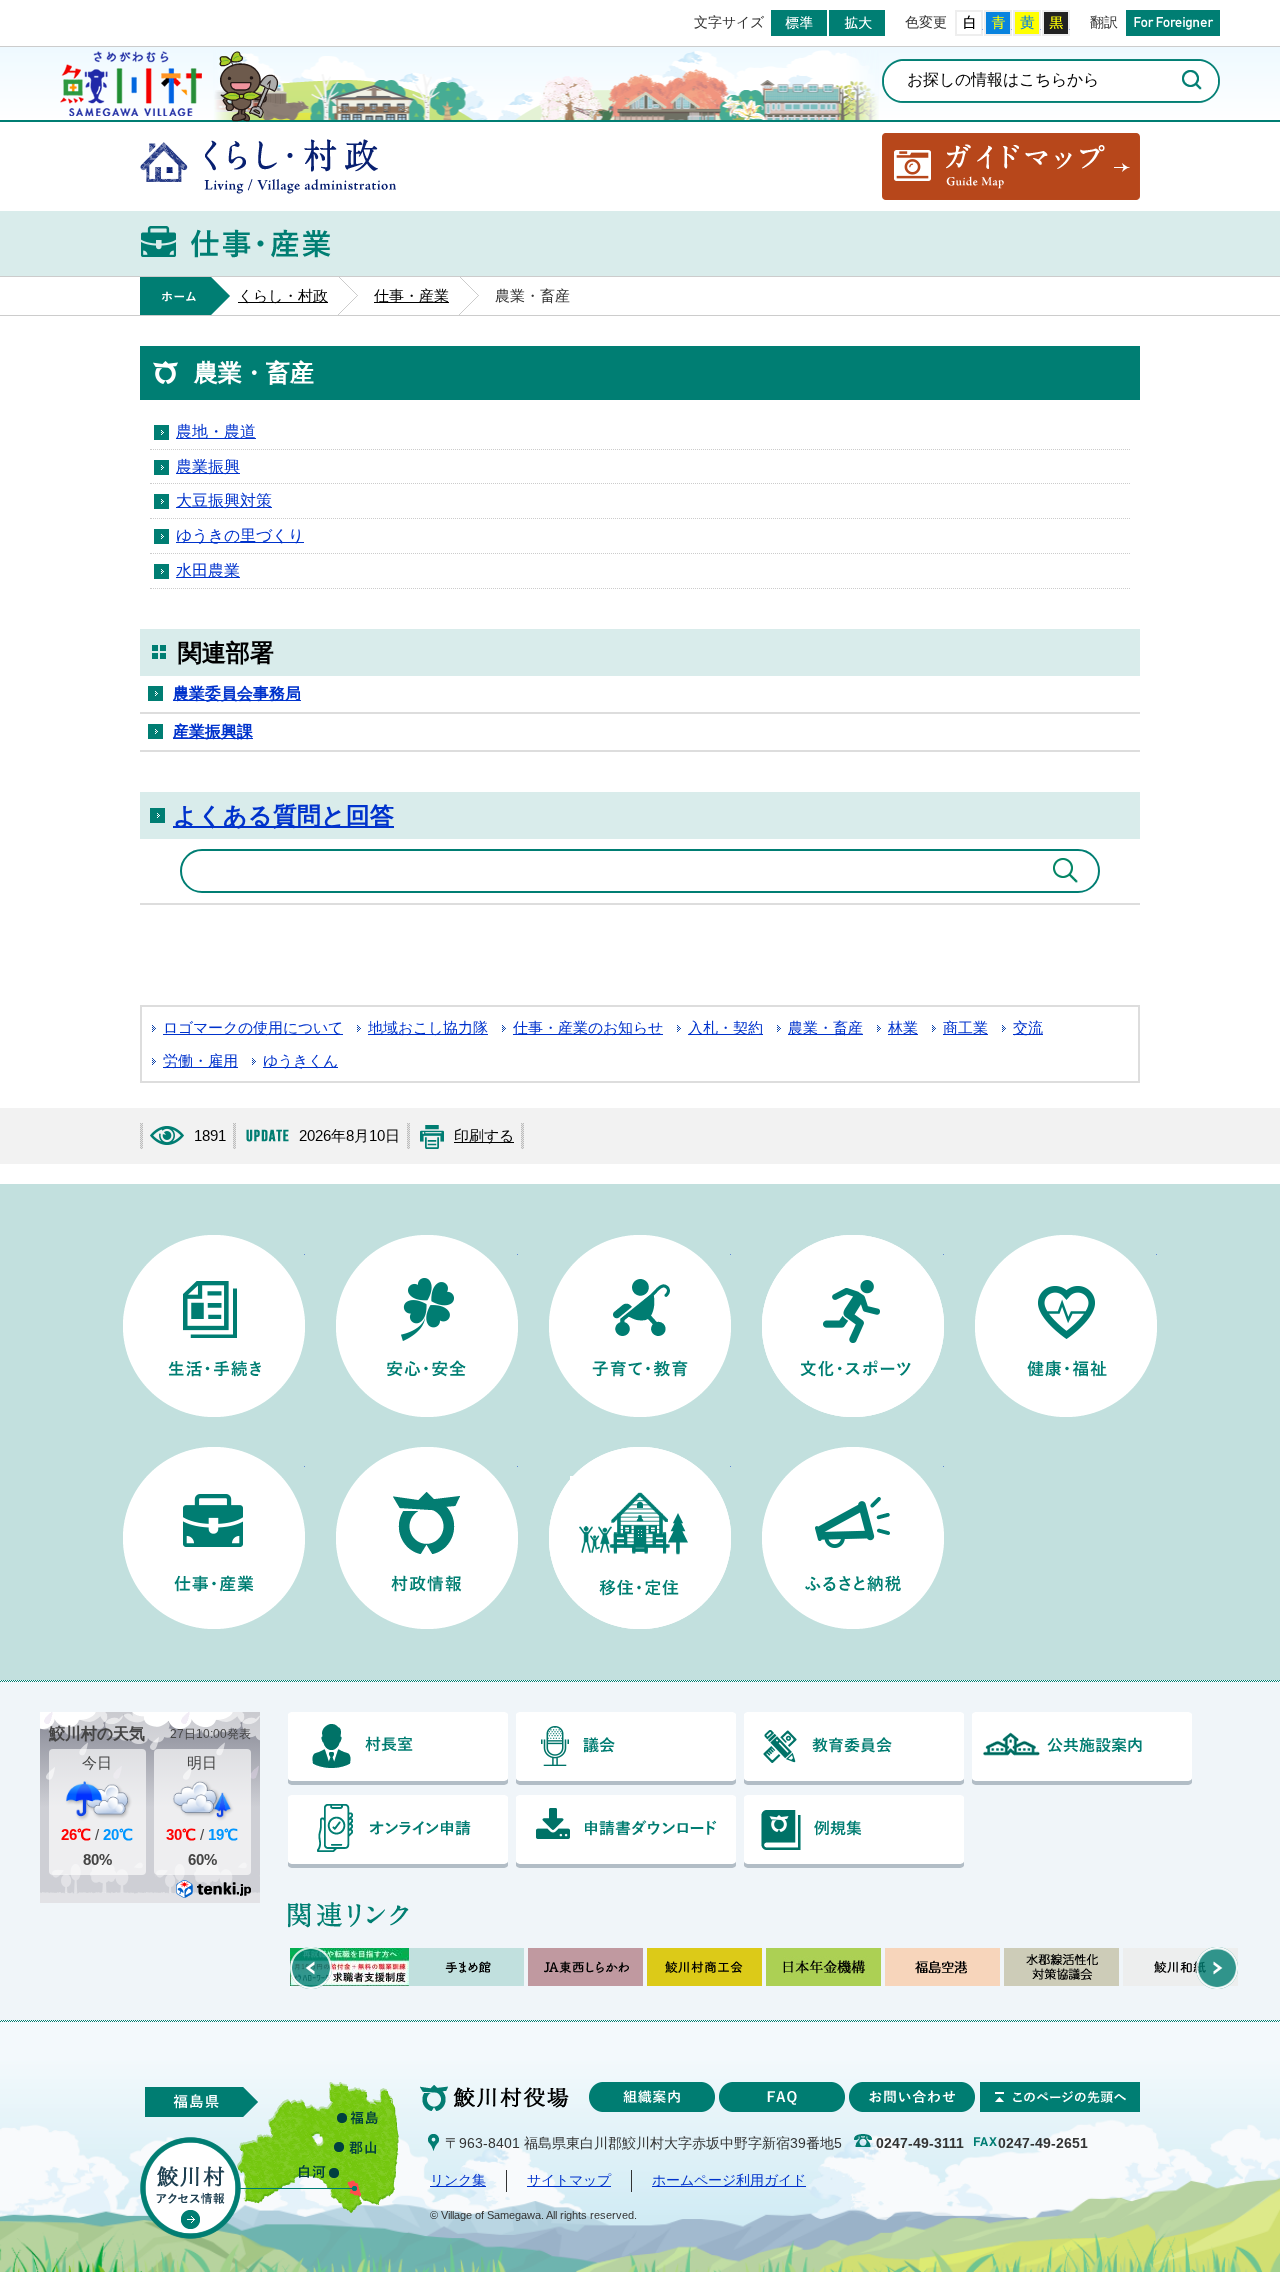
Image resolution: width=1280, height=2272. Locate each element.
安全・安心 (427, 1326)
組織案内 (652, 2097)
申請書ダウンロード (626, 1831)
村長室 (398, 1748)
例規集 (854, 1831)
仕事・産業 (411, 296)
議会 (626, 1748)
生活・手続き (214, 1326)
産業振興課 (213, 731)
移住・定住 (640, 1538)
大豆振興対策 (224, 500)
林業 (903, 1028)
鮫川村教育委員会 (854, 1748)
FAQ (782, 2097)
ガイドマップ (1011, 166)
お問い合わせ (912, 2097)
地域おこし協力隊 (428, 1028)
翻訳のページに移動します (1173, 23)
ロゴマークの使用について (253, 1028)
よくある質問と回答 (283, 815)
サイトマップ (569, 2180)
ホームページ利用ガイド (729, 2180)
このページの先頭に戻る (1060, 2097)
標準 (799, 23)
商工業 (965, 1028)
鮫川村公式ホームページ (131, 81)
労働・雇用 (200, 1061)
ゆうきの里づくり (240, 535)
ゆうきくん (300, 1061)
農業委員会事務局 (237, 693)
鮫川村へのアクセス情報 (190, 2188)
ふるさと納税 (853, 1538)
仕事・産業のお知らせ (588, 1028)
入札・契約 (725, 1028)
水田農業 (208, 570)
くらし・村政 (268, 166)
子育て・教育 (640, 1326)
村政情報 (427, 1538)
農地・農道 (216, 431)
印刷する (484, 1136)
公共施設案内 (1082, 1748)
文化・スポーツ (853, 1326)
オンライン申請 (398, 1831)
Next (1217, 1968)
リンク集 (458, 2180)
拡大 (857, 23)
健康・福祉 (1066, 1326)
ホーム (185, 296)
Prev (311, 1968)
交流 (1028, 1028)
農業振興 (208, 466)
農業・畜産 (825, 1028)
